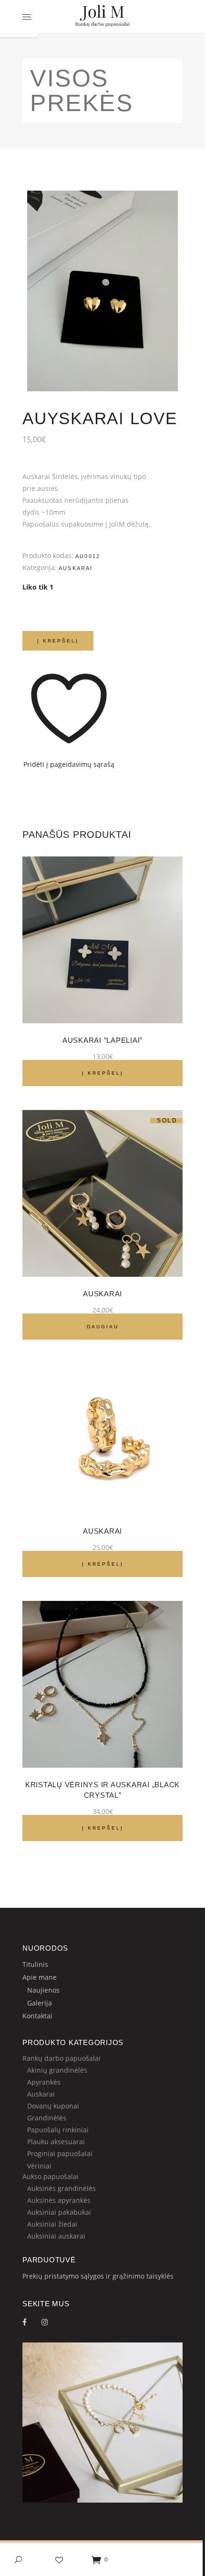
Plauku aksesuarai (56, 2142)
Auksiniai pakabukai (59, 2212)
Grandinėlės (47, 2118)
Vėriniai (39, 2166)
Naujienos (43, 1990)
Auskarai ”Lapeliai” (102, 1040)
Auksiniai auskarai (56, 2236)
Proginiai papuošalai (60, 2153)
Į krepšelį (58, 641)
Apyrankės (44, 2082)
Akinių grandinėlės (57, 2070)
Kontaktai (37, 2016)
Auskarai (76, 568)
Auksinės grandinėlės (61, 2188)
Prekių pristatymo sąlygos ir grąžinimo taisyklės (98, 2276)
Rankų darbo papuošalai (61, 2058)
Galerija (40, 2003)
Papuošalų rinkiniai (58, 2130)
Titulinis (35, 1964)
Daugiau (103, 1327)
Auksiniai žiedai (52, 2224)
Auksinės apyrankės (59, 2200)
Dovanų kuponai (53, 2106)
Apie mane (40, 1977)
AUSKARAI (102, 1294)
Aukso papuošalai (51, 2176)
